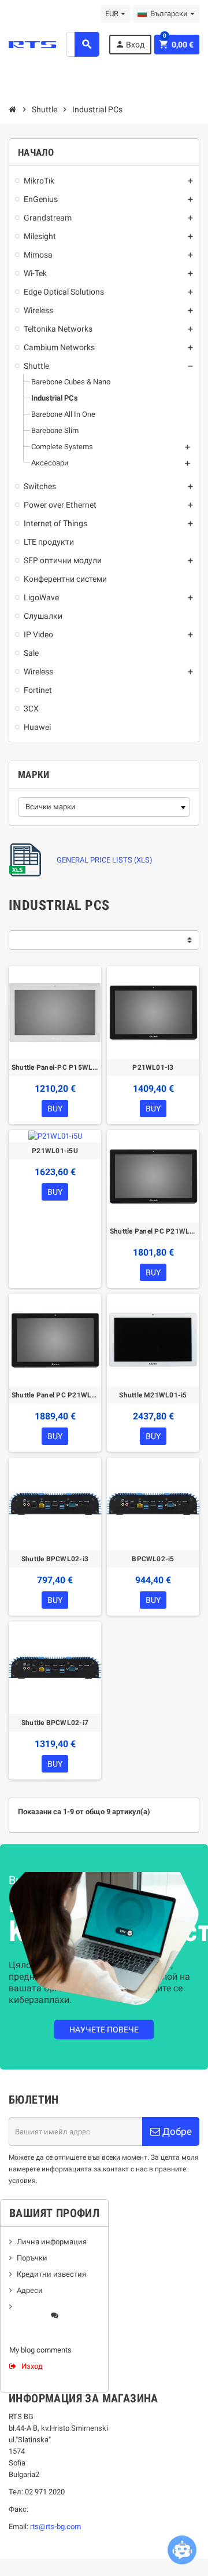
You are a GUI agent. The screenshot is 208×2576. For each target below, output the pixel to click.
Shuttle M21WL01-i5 (153, 1395)
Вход (130, 44)
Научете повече (104, 2030)
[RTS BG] (32, 44)
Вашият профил (54, 2213)
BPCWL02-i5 (153, 1559)
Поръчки (32, 2258)
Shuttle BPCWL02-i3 (55, 1559)
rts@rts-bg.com (55, 2527)
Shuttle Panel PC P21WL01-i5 (153, 1231)
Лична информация (52, 2242)
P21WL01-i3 (153, 1067)
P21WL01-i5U (55, 1151)
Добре (176, 2131)
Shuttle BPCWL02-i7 (55, 1723)
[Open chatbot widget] (182, 2550)
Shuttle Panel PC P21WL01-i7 (55, 1395)
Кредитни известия (51, 2274)
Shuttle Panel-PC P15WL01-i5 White (55, 1067)
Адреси (30, 2290)
